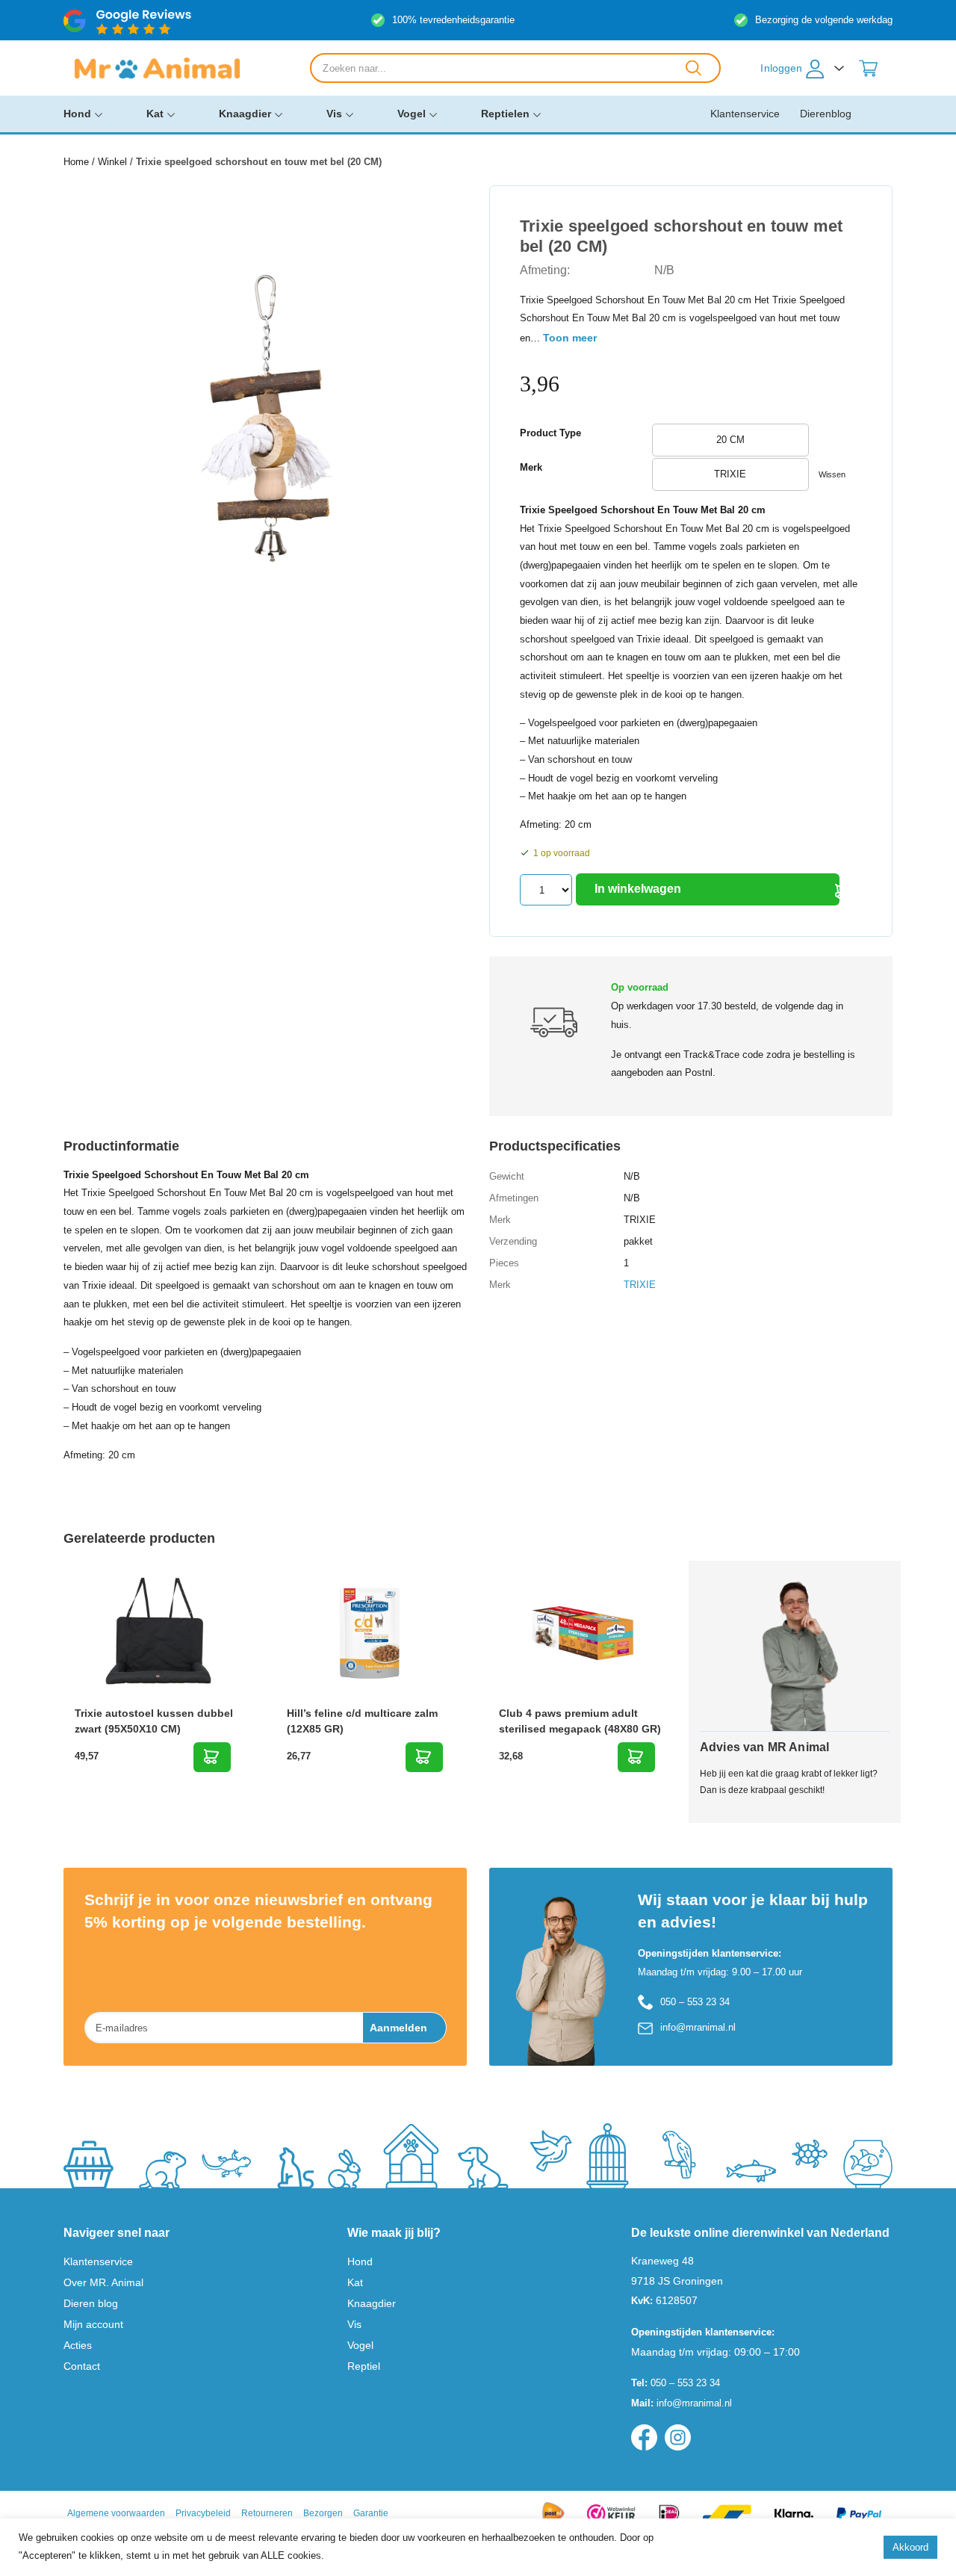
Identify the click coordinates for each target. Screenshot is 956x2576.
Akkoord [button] (910, 2547)
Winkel (112, 162)
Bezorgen (323, 2513)
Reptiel (364, 2366)
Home (76, 162)
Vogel (412, 114)
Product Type (550, 433)
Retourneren (267, 2513)
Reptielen (505, 114)
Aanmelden (398, 2028)
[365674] (636, 1757)
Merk (531, 467)
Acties (78, 2345)
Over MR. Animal (103, 2282)
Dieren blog (91, 2303)
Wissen (832, 474)
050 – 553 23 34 (695, 2002)
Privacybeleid (203, 2513)
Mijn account (93, 2324)
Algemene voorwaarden (116, 2513)
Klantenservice (745, 114)
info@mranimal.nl (698, 2027)
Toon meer (570, 338)
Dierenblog (826, 114)
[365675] (212, 1757)
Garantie (371, 2513)
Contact (82, 2366)
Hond (77, 114)
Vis (334, 114)
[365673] (424, 1757)
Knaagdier (245, 114)
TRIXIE (640, 1285)
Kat (155, 114)
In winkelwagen (638, 889)
